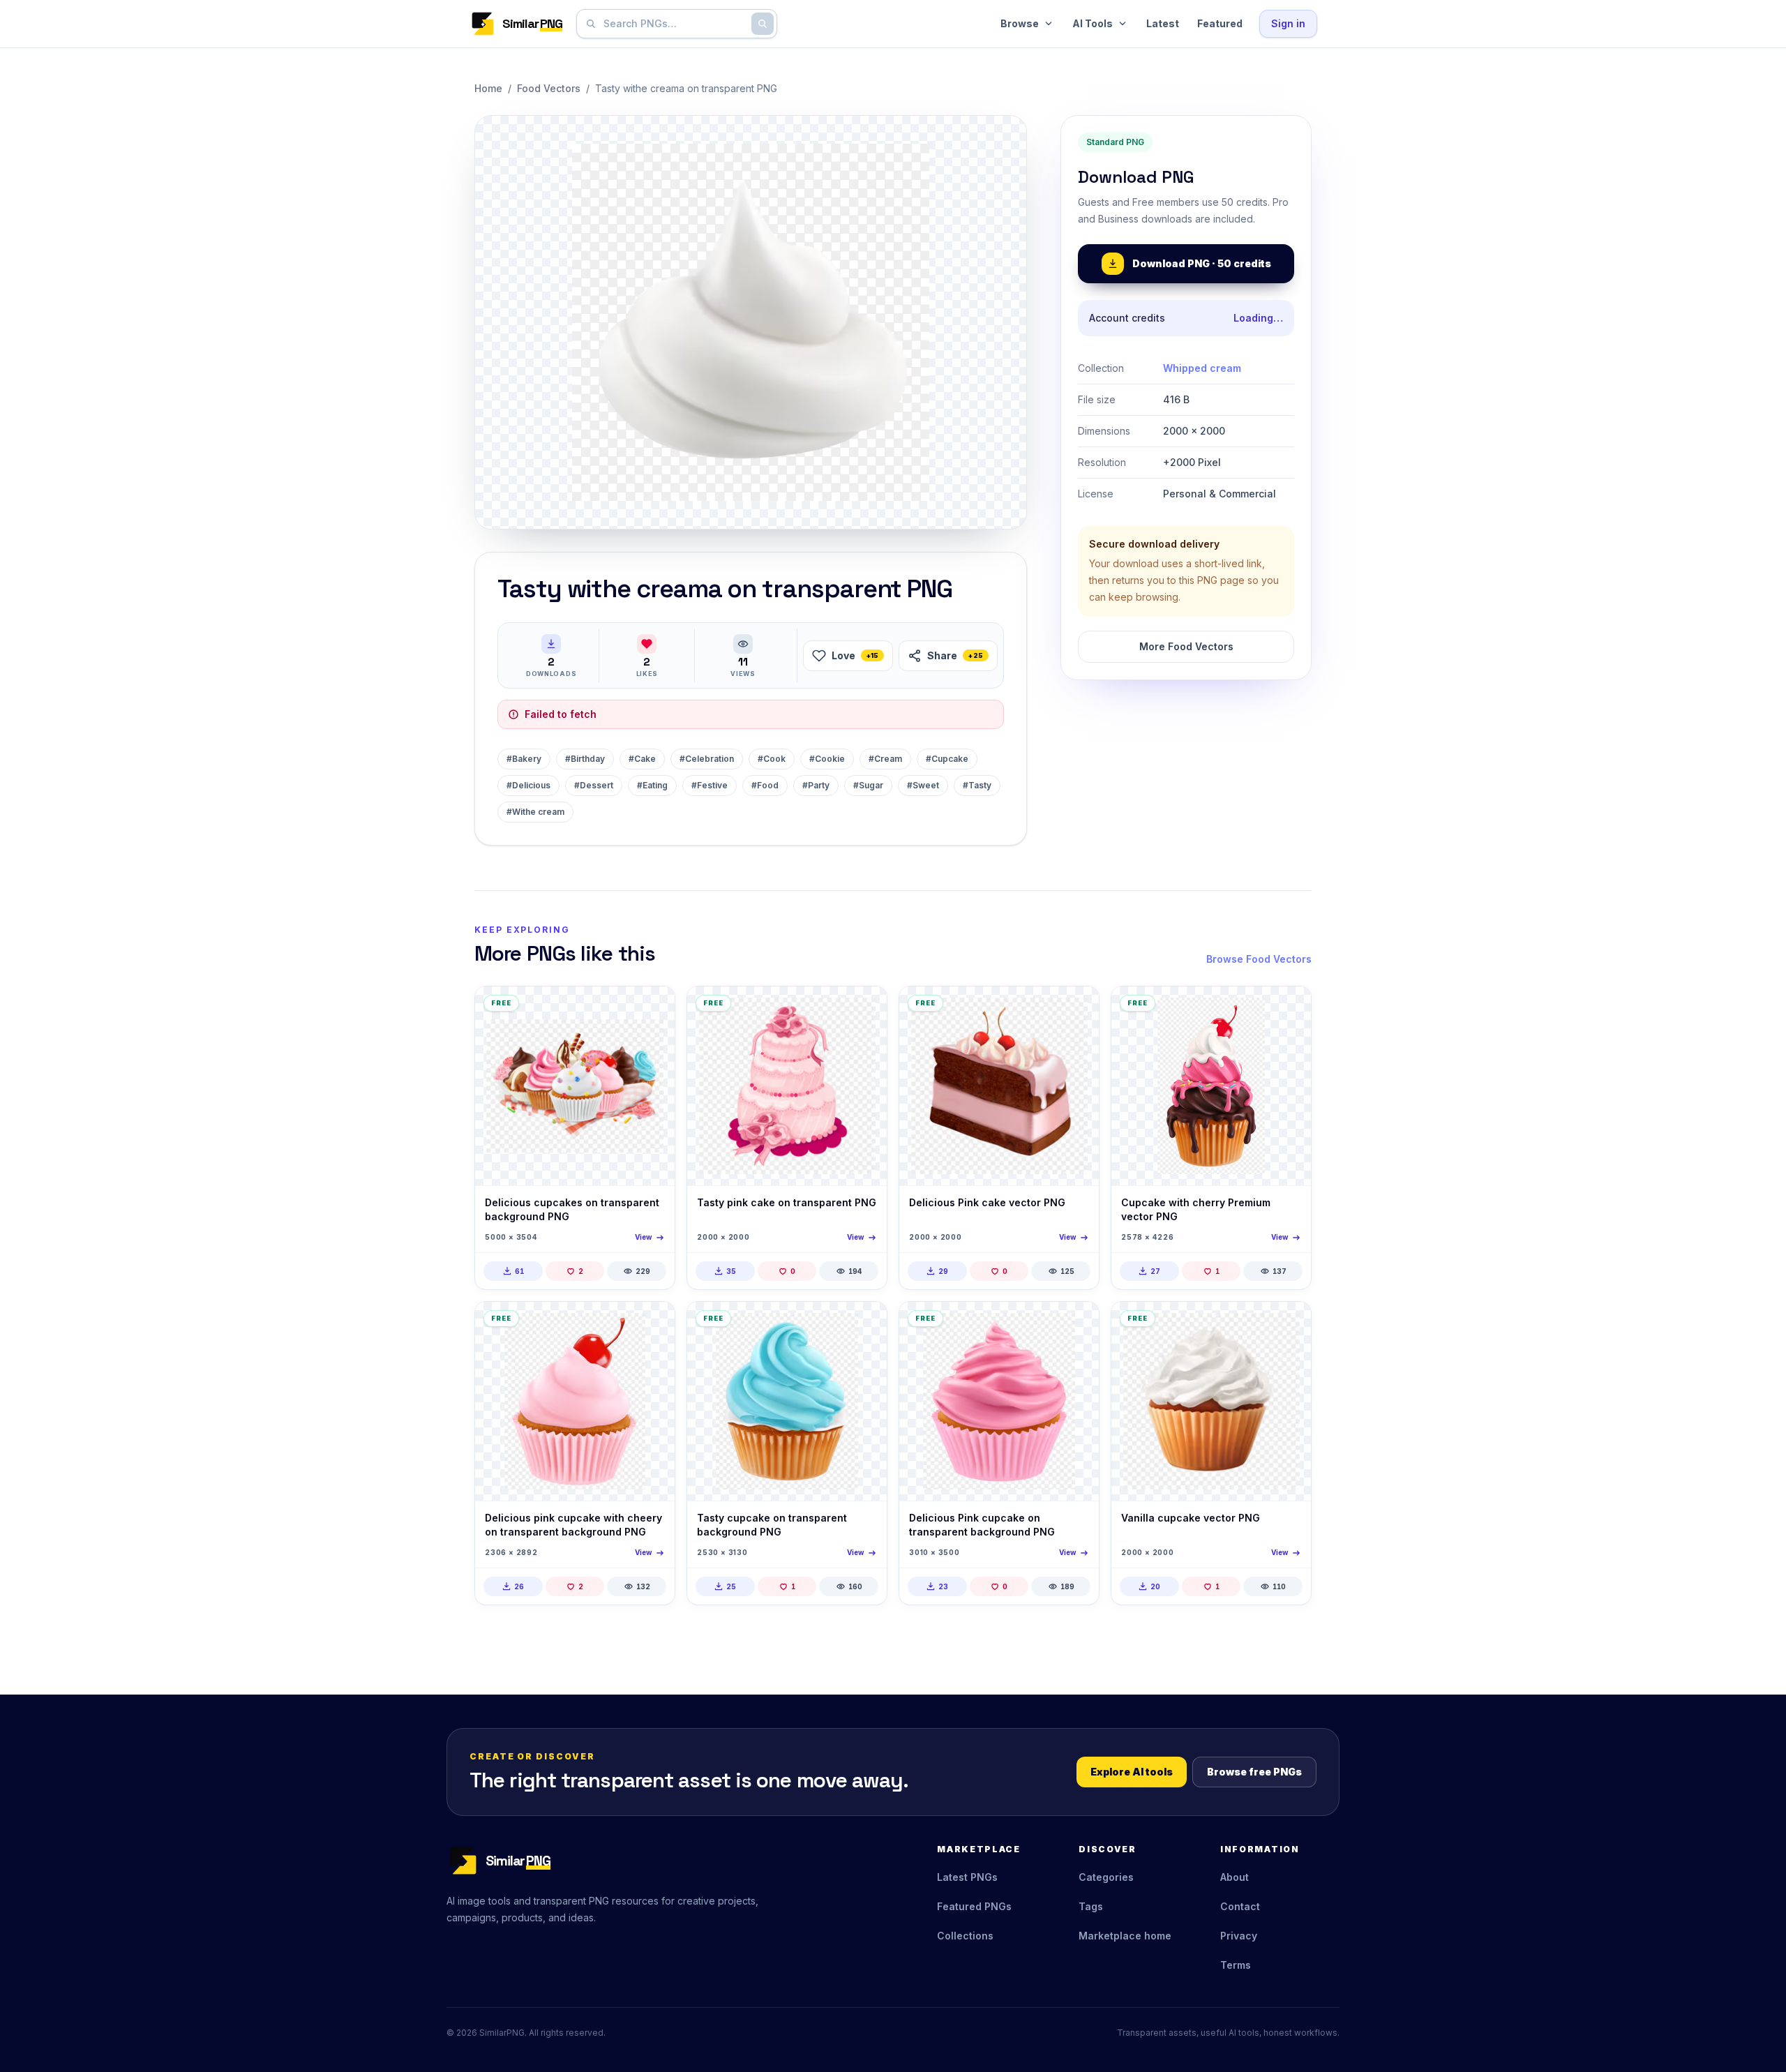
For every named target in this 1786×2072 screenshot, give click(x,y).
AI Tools (1093, 23)
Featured (1220, 23)
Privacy (1239, 1936)
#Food (765, 785)
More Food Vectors (1186, 646)
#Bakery (524, 759)
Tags (1091, 1906)
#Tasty (977, 785)
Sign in (1288, 23)
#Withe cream (535, 812)
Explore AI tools (1132, 1772)
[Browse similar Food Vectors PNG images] (652, 1009)
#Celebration (707, 759)
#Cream (885, 759)
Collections (965, 1936)
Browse (1020, 23)
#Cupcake (947, 759)
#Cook (772, 759)
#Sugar (868, 785)
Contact (1240, 1906)
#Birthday (585, 759)
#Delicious (528, 785)
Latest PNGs (967, 1877)
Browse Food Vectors (1259, 959)
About (1235, 1877)
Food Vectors (549, 88)
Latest (1163, 23)
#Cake (642, 759)
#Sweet (923, 785)
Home (488, 88)
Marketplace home (1125, 1936)
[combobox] (674, 24)
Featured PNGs (974, 1906)
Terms (1236, 1965)
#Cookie (827, 759)
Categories (1106, 1877)
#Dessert (594, 785)
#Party (816, 785)
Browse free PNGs (1254, 1772)
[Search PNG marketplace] (763, 24)
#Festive (710, 785)
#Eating (652, 785)
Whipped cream (1202, 368)
